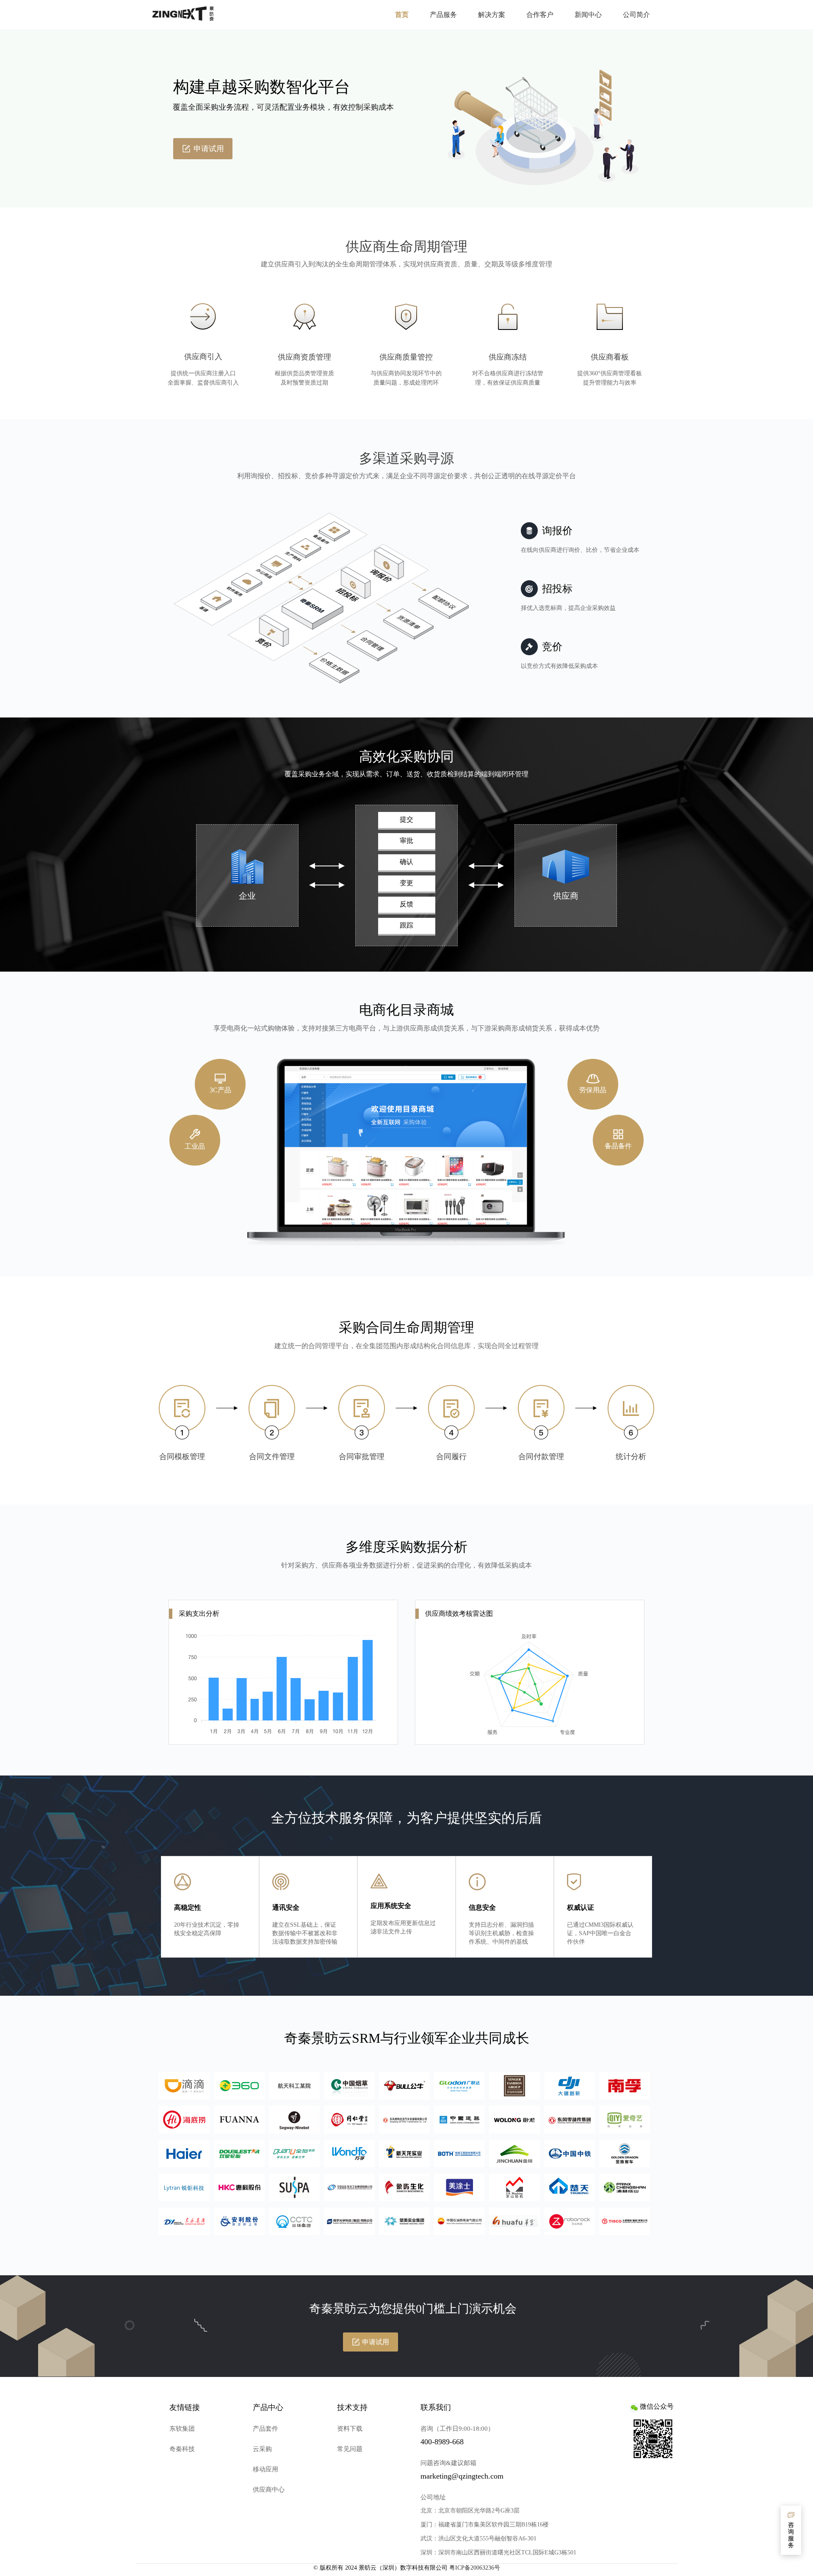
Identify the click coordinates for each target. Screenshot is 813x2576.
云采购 (262, 2449)
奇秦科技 (182, 2449)
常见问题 (350, 2449)
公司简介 (636, 15)
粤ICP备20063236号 (475, 2568)
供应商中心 (269, 2490)
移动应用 (265, 2469)
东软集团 (182, 2429)
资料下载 (350, 2429)
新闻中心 (588, 15)
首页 (402, 15)
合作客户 (540, 15)
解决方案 (492, 15)
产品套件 (265, 2429)
